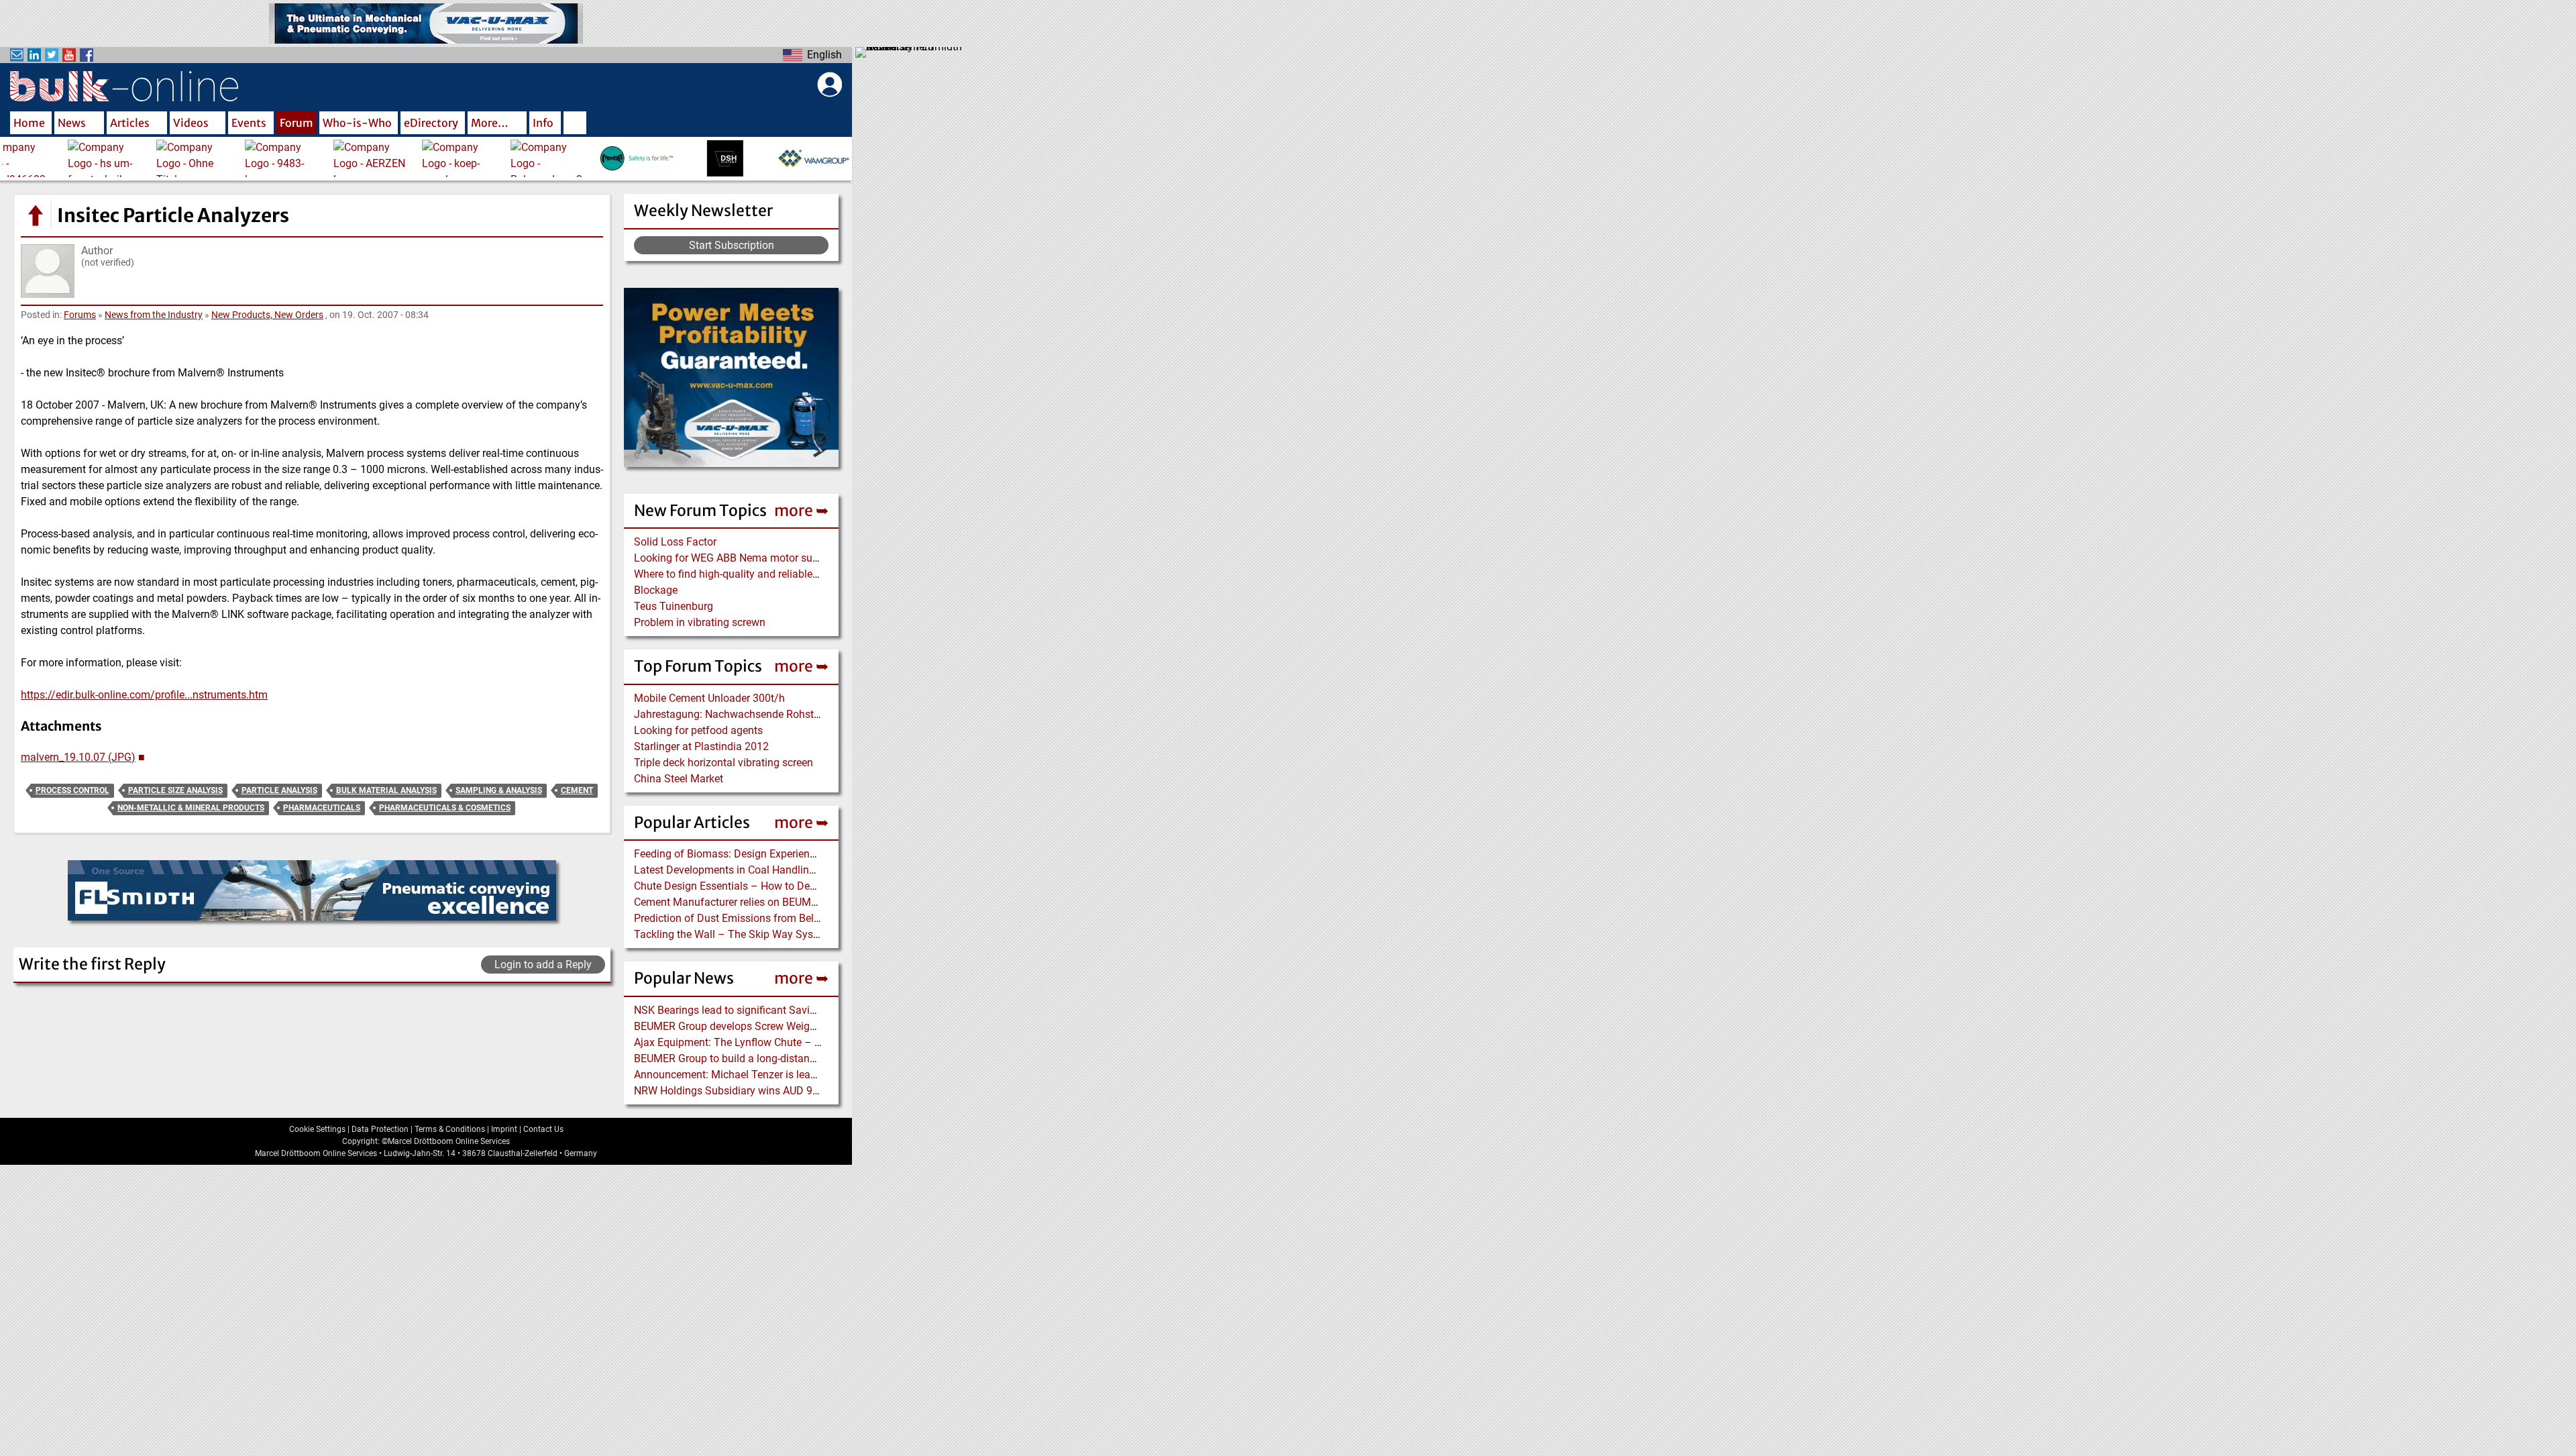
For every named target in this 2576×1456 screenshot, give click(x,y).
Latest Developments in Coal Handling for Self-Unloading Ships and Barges (812, 870)
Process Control (72, 790)
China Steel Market (679, 779)
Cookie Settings (317, 1129)
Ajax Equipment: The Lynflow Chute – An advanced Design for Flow (794, 1042)
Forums (80, 315)
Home (29, 123)
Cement (577, 790)
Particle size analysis (175, 790)
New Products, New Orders (267, 315)
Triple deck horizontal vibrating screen (723, 763)
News (72, 123)
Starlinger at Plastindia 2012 (701, 746)
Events (249, 123)
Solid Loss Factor (675, 542)
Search (575, 124)
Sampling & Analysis (499, 790)
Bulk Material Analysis (386, 790)
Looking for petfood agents (698, 730)
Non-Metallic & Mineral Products (191, 808)
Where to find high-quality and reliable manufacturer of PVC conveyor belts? (813, 574)
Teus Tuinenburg (674, 606)
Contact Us (543, 1129)
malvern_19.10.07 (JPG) (78, 757)
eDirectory (431, 123)
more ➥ (801, 510)
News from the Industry (154, 315)
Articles (130, 123)
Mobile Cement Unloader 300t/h (709, 698)
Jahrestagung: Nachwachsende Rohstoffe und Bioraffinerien (777, 714)
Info (543, 123)
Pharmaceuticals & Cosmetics (445, 808)
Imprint (504, 1129)
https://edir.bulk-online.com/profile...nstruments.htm (144, 695)
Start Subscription (732, 245)
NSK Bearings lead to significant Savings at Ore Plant (760, 1010)
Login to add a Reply (543, 965)
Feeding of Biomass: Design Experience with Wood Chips (768, 854)
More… (490, 123)
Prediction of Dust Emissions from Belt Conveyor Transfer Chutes (788, 918)
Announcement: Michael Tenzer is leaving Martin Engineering (778, 1075)
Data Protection (380, 1129)
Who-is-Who (357, 123)
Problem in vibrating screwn (700, 622)
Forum (297, 123)
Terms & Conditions (450, 1129)
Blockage (656, 590)
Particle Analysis (279, 790)
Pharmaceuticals (322, 808)
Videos (191, 123)
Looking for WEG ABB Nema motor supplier (736, 558)
